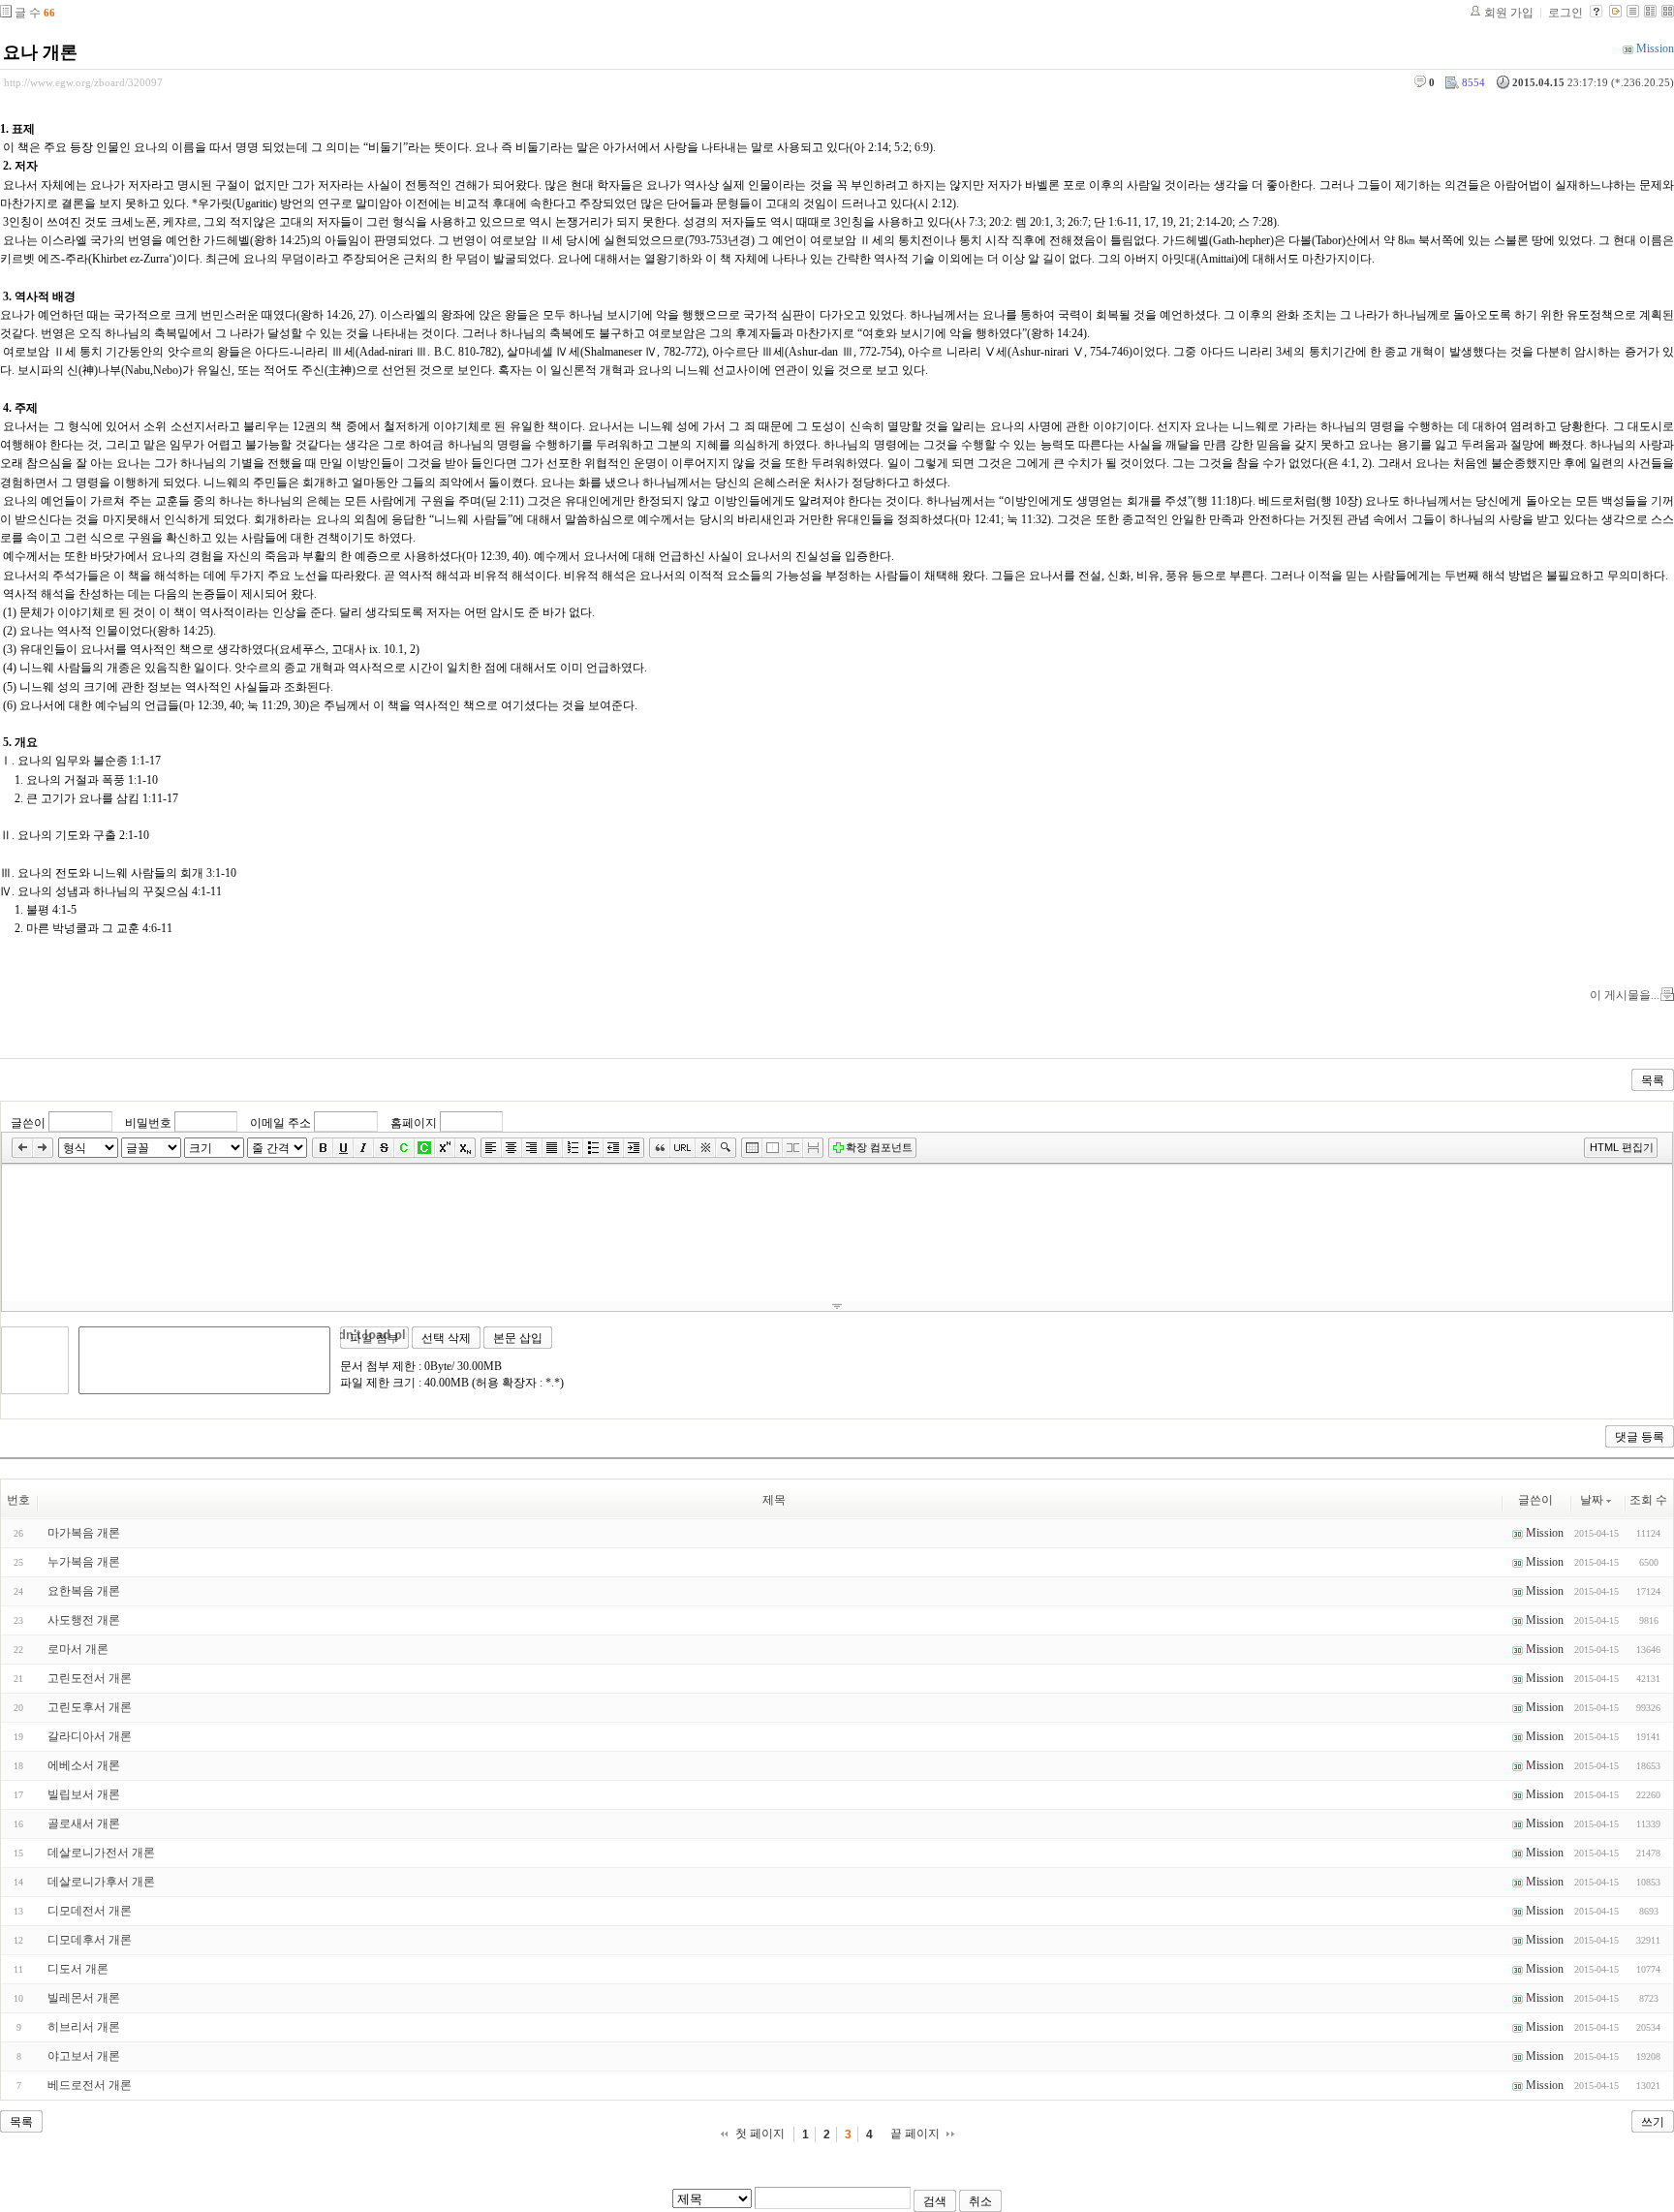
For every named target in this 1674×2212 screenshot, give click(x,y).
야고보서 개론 (84, 2056)
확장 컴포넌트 (879, 1147)
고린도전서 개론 (90, 1678)
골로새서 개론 (84, 1823)
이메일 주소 (280, 1123)
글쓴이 (28, 1123)
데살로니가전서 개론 (101, 1853)
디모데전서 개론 (90, 1911)
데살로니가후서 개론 (101, 1882)
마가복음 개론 (84, 1533)
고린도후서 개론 (90, 1707)
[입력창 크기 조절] (837, 1306)
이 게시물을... (1625, 995)
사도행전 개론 (84, 1620)
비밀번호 (148, 1123)
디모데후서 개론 (90, 1940)
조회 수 (1648, 1500)
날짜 (1592, 1500)
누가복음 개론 (84, 1562)
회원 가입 (1509, 13)
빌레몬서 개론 (84, 1998)
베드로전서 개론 (90, 2085)
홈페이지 (414, 1123)
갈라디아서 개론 (90, 1736)
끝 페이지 (915, 2134)
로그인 (1565, 13)
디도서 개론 (78, 1969)
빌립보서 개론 (84, 1794)
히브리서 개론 (84, 2027)
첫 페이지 (760, 2134)
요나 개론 (40, 52)
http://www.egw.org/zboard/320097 (83, 82)
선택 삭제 (446, 1338)
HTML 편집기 (1622, 1147)
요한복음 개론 (84, 1591)
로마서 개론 (78, 1649)
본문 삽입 (518, 1338)
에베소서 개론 (84, 1765)
